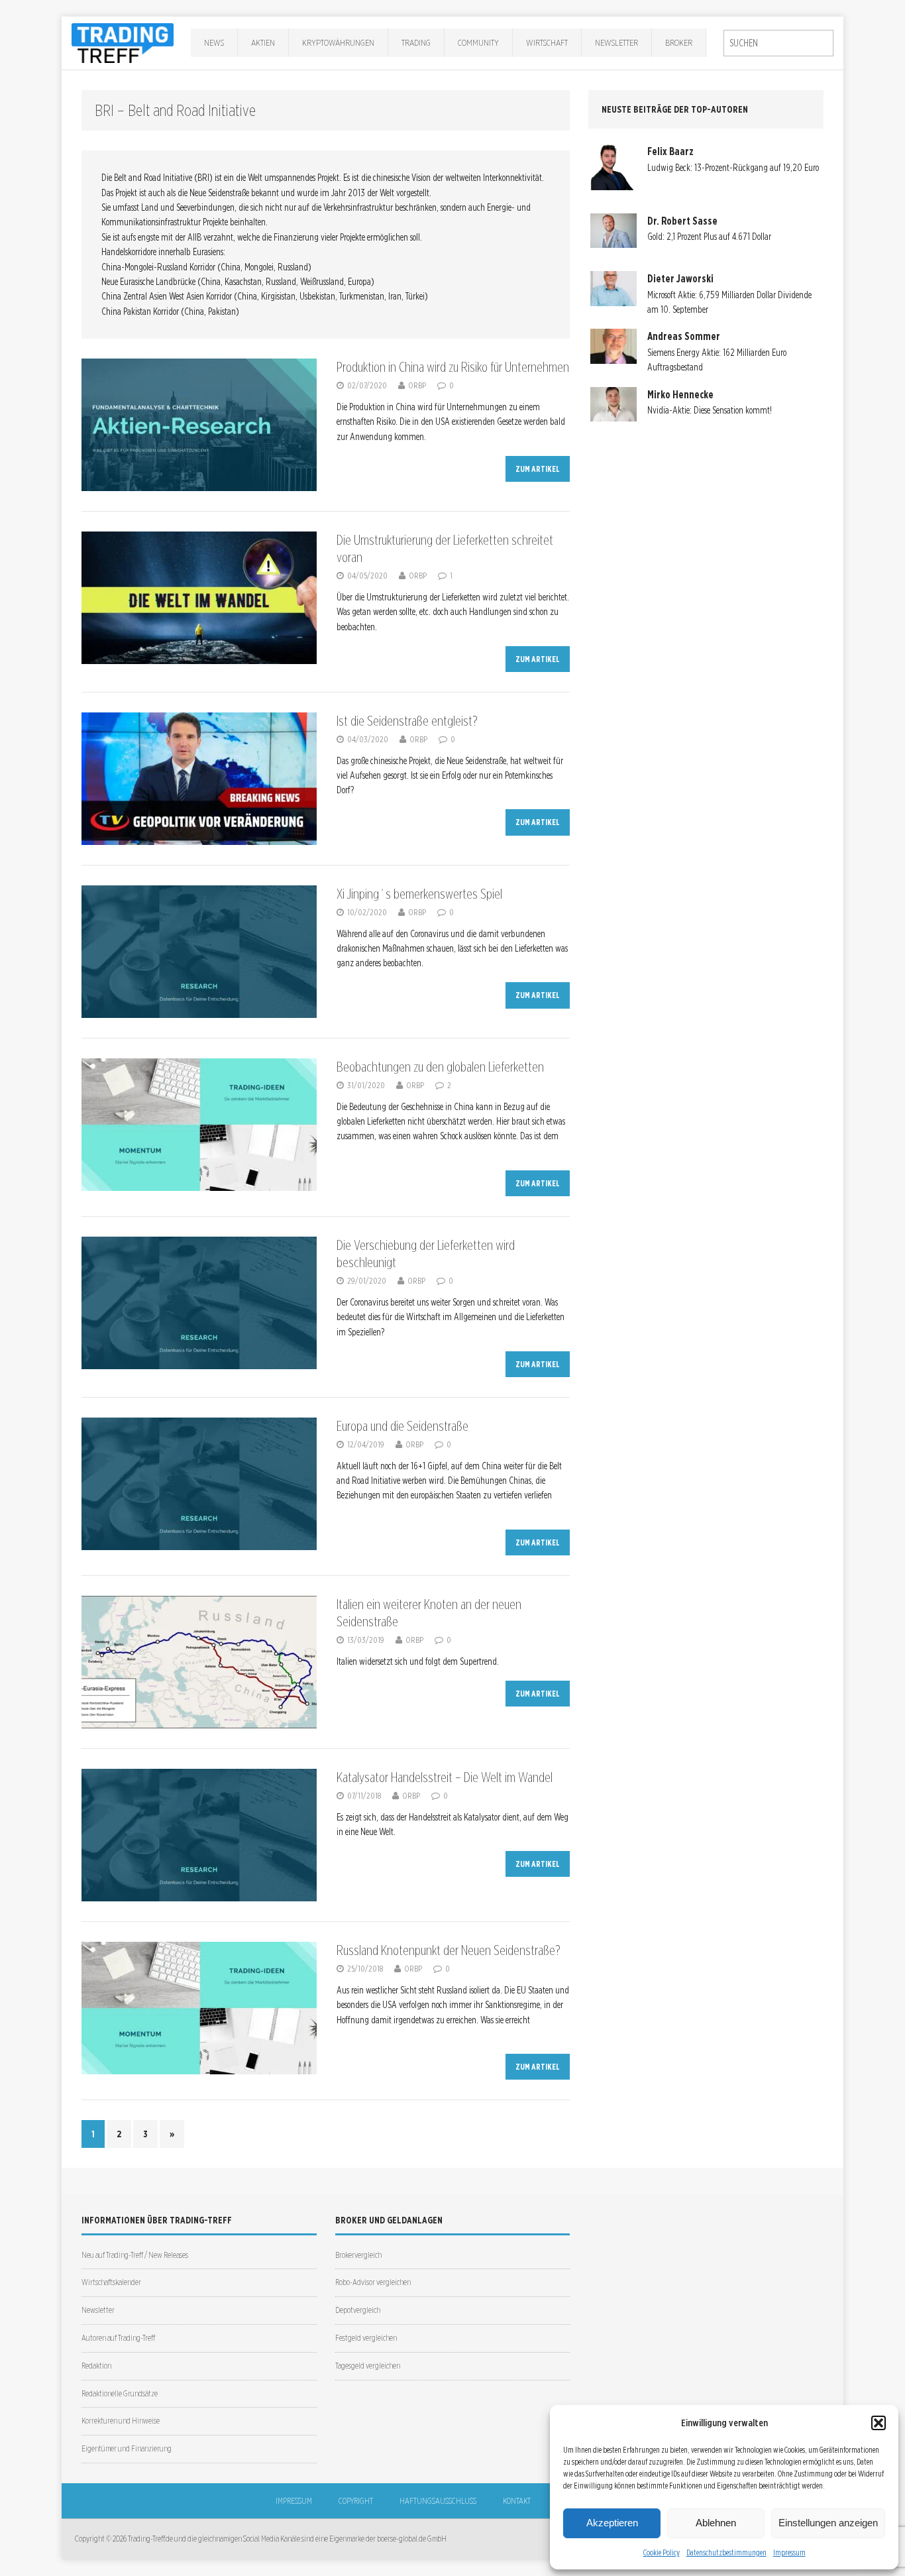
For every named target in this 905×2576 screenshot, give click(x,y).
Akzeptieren (612, 2523)
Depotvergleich (358, 2310)
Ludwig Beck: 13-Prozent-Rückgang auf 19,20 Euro (733, 168)
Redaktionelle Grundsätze (120, 2393)
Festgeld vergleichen (366, 2338)
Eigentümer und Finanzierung (127, 2448)
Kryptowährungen (338, 42)
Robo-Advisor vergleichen (373, 2282)
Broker (679, 42)
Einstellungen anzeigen (828, 2523)
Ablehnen (716, 2523)
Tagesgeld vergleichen (368, 2366)
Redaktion (96, 2366)
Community (478, 42)
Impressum (789, 2552)
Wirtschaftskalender (111, 2282)
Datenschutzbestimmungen (726, 2552)
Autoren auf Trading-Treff (118, 2338)
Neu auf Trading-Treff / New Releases (135, 2255)
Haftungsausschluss (438, 2501)
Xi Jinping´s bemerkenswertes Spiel (419, 894)
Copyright (356, 2501)
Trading (416, 42)
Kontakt (517, 2501)
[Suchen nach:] (778, 43)
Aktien (263, 42)
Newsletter (616, 42)
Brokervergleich (358, 2255)
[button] (878, 2423)
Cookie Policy (662, 2552)
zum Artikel (538, 469)
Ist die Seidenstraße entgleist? (407, 721)
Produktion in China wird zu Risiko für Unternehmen (453, 367)
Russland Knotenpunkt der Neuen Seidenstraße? (449, 1950)
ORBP (417, 385)
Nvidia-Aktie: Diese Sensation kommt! (710, 410)
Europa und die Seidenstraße (402, 1426)
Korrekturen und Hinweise (121, 2421)
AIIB (194, 237)
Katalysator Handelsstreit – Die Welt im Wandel (445, 1777)
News (214, 42)
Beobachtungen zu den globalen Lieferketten (440, 1067)
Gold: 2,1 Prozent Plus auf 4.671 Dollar (709, 237)
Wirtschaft (547, 42)
